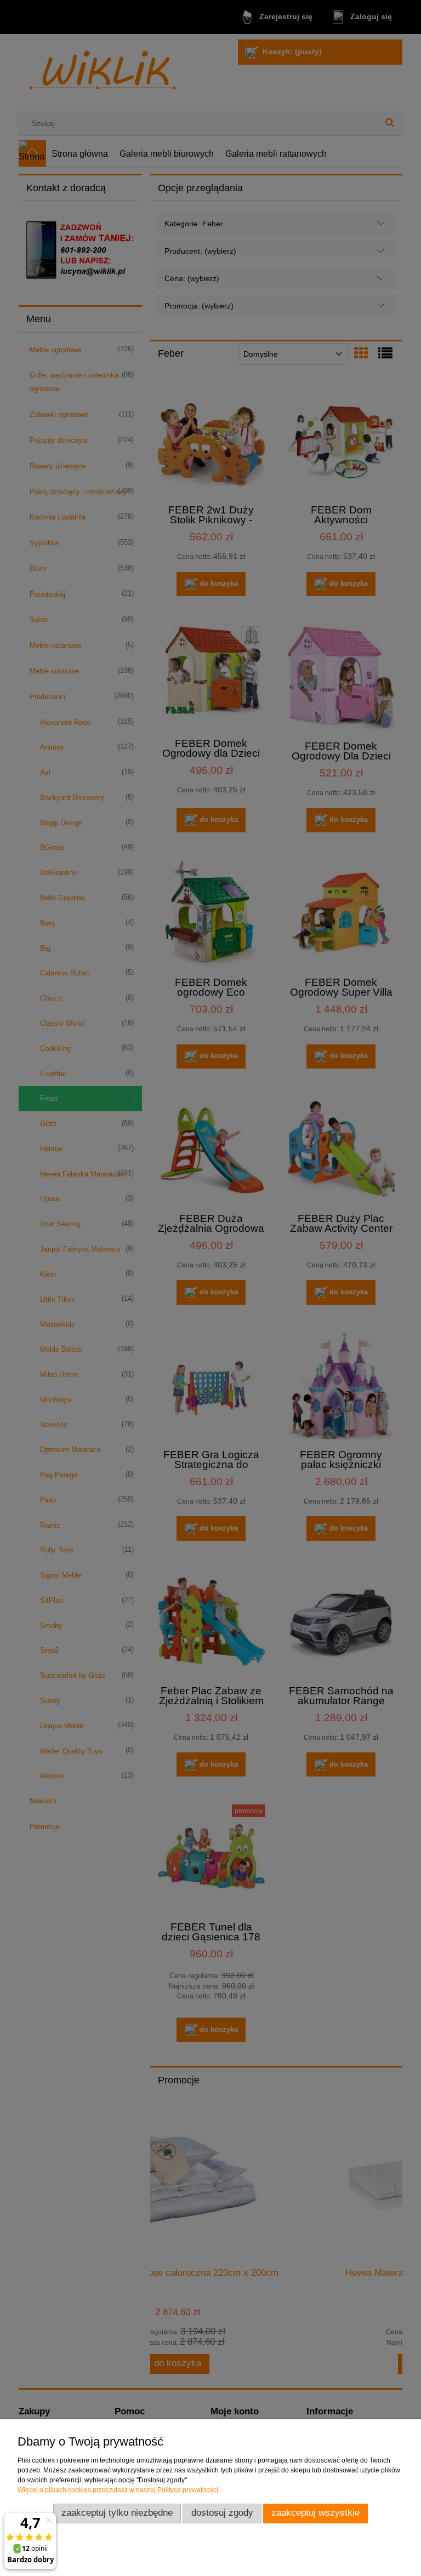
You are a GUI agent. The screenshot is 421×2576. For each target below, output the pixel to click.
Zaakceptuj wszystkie (315, 2513)
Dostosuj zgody (222, 2513)
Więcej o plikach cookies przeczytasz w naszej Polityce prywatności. (119, 2490)
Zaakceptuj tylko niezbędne (117, 2513)
